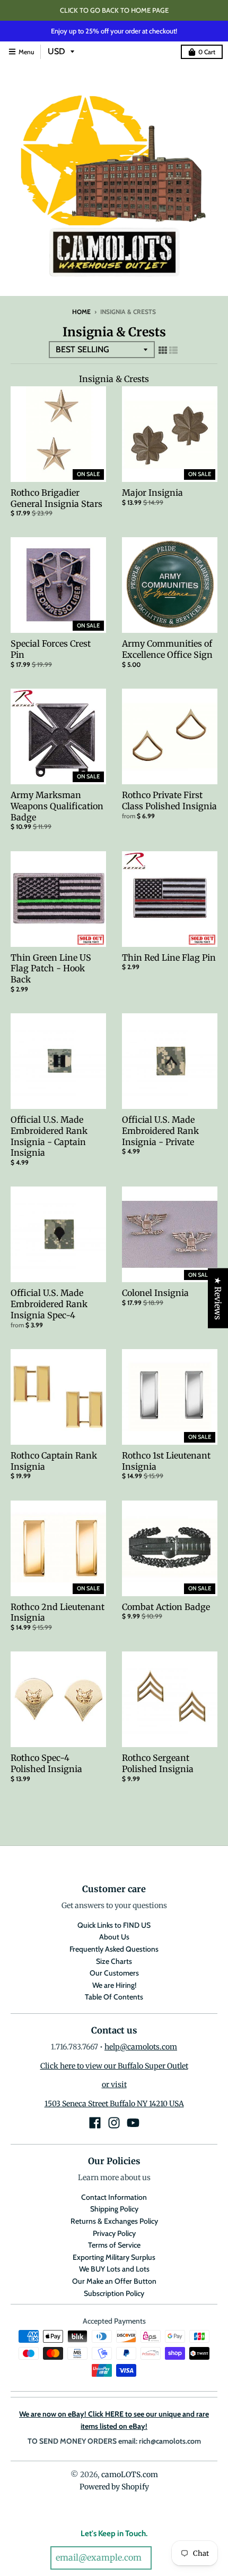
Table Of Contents (114, 1997)
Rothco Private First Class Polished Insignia (169, 800)
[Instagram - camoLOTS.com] (114, 2123)
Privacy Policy (114, 2233)
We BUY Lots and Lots (114, 2269)
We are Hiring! (114, 1985)
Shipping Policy (114, 2209)
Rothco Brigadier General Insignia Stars (56, 498)
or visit (114, 2084)
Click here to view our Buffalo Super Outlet (114, 2066)
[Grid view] (163, 350)
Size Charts (114, 1961)
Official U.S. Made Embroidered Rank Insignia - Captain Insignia (49, 1136)
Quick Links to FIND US (114, 1925)
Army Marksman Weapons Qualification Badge (57, 806)
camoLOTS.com (130, 2475)
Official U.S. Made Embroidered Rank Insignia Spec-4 (49, 1304)
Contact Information (114, 2197)
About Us (114, 1937)
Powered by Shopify (114, 2487)
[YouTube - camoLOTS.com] (133, 2123)
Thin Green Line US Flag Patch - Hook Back (51, 969)
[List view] (173, 350)
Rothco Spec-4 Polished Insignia (46, 1763)
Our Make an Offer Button (114, 2281)
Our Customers (114, 1973)
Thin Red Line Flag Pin (169, 957)
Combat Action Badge (166, 1607)
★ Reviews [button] (218, 1298)
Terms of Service (114, 2245)
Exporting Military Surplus (114, 2257)
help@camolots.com (141, 2047)
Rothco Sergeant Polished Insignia (158, 1763)
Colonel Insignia (155, 1293)
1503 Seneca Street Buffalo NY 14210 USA (114, 2104)
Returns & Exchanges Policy (114, 2221)
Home (81, 312)
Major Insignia (152, 493)
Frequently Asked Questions (114, 1949)
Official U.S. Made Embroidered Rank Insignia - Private (160, 1131)
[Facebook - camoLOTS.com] (95, 2123)
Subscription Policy (114, 2293)
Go (166, 2558)
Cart (207, 52)
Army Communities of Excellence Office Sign (167, 649)
